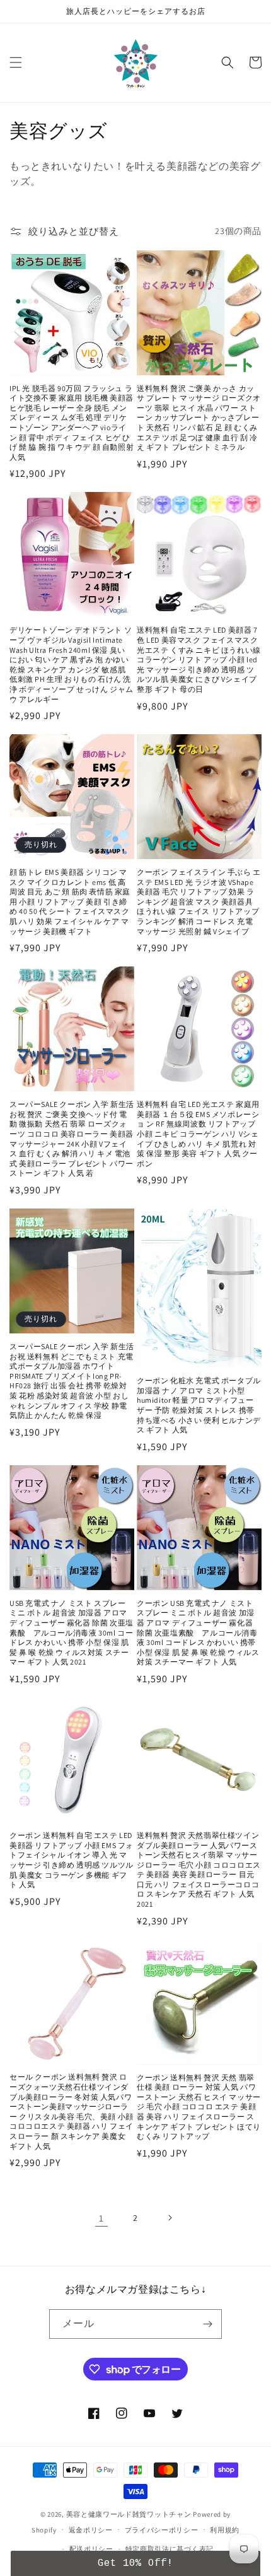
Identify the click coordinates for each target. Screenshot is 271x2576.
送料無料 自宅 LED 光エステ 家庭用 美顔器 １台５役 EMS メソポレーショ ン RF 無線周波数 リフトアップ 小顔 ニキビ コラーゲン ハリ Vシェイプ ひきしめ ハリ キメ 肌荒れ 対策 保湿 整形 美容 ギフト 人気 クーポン (198, 1134)
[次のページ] (170, 2218)
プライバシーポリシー (162, 2530)
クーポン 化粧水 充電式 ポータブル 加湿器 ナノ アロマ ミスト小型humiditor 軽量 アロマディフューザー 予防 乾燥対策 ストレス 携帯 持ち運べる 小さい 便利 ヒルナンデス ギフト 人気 (199, 1405)
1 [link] (101, 2218)
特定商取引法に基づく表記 (170, 2549)
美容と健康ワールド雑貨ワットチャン (129, 2514)
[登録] (207, 2324)
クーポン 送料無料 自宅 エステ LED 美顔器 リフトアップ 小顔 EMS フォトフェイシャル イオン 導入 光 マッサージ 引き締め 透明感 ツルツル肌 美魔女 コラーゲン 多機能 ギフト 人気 (72, 1860)
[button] (16, 62)
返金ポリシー (91, 2530)
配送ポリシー (91, 2549)
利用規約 (225, 2530)
